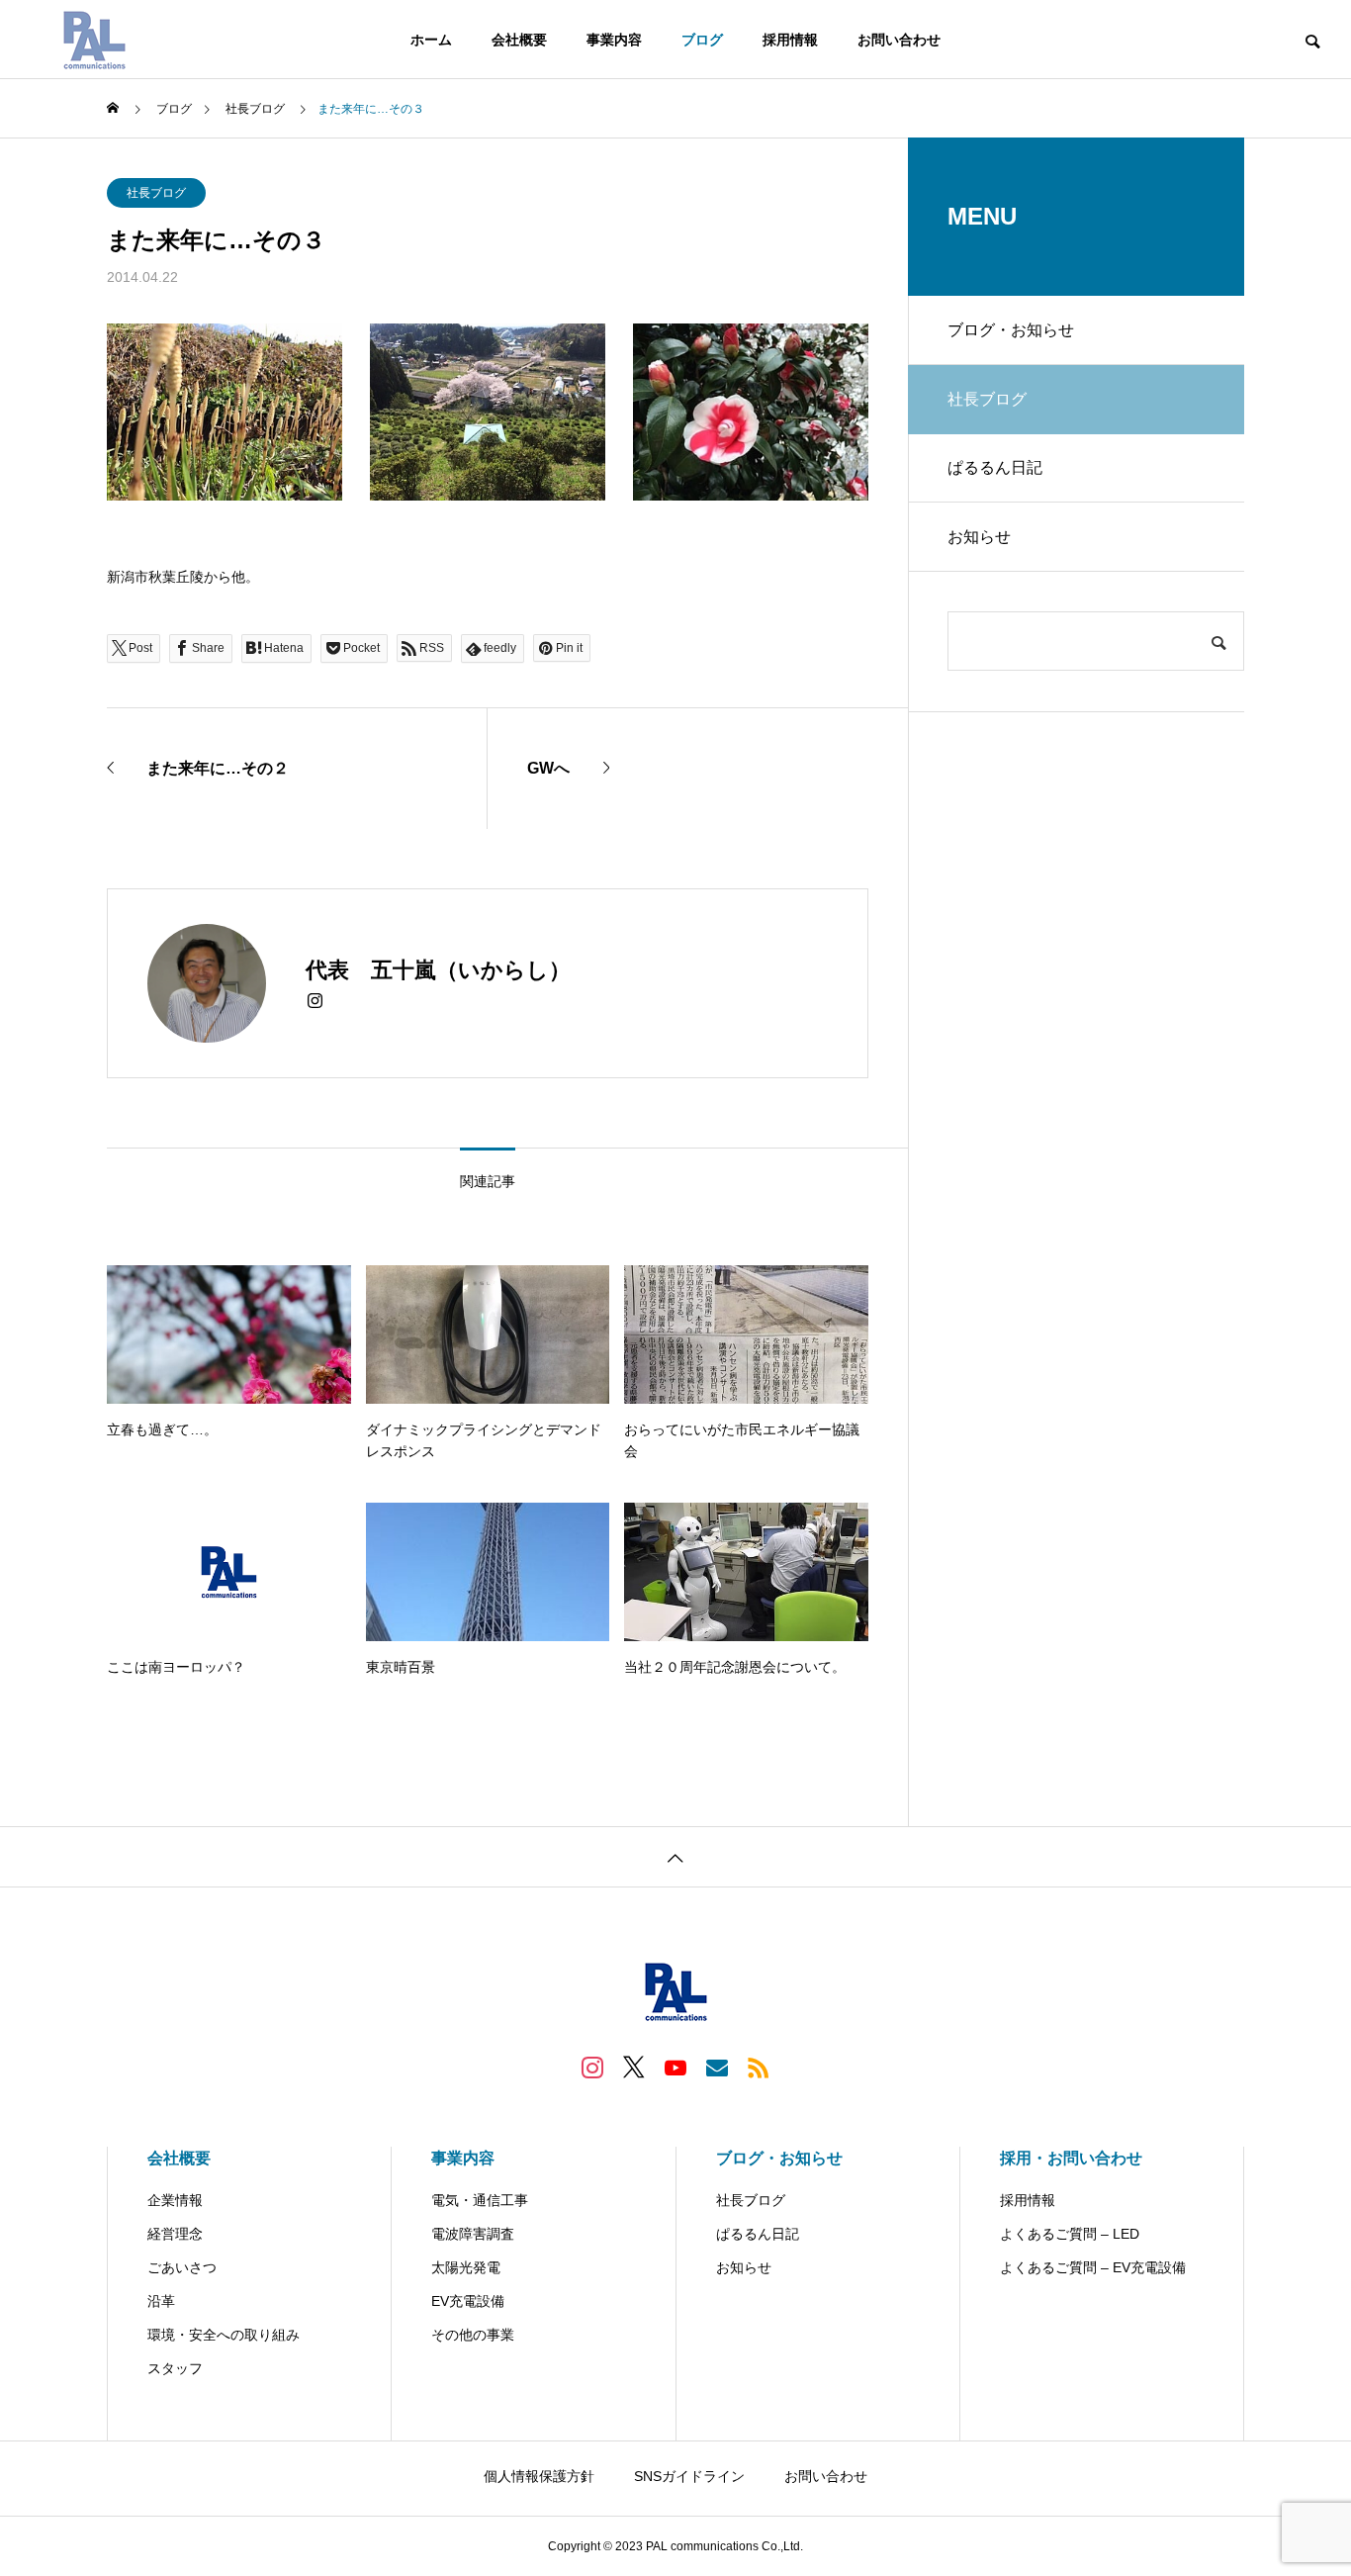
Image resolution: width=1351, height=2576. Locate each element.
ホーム (431, 40)
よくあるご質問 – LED (1070, 2234)
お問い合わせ (899, 40)
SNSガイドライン (689, 2476)
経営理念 (175, 2234)
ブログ (702, 40)
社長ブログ (156, 193)
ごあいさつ (182, 2267)
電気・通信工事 (480, 2200)
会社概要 (519, 40)
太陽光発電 (466, 2267)
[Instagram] (315, 1001)
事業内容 (614, 40)
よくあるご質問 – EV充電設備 (1093, 2267)
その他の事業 (473, 2335)
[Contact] (717, 2067)
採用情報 (790, 40)
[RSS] (759, 2067)
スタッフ (175, 2368)
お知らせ (979, 537)
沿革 (161, 2301)
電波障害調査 (473, 2234)
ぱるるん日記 (995, 467)
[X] (634, 2067)
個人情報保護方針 (539, 2476)
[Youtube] (675, 2067)
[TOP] (675, 1856)
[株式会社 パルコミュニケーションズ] (94, 40)
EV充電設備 (468, 2301)
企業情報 (175, 2200)
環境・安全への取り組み (224, 2335)
